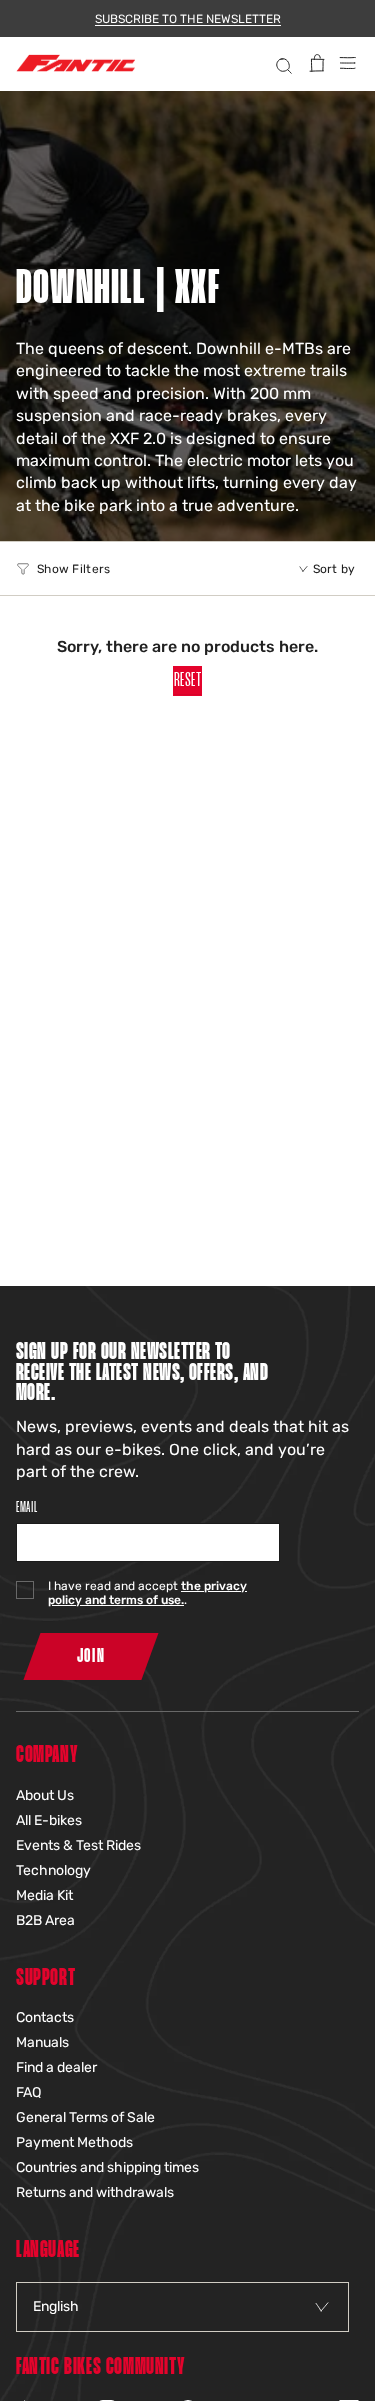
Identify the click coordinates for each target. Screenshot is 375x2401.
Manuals (42, 2042)
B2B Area (45, 1920)
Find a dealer (56, 2067)
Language (48, 2250)
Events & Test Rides (78, 1845)
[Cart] (317, 63)
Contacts (45, 2017)
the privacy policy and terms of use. (147, 1593)
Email (26, 1507)
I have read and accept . (147, 1593)
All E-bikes (49, 1820)
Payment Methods (74, 2142)
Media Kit (44, 1895)
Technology (53, 1870)
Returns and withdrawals (95, 2192)
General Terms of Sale (85, 2117)
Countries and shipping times (107, 2167)
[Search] (281, 63)
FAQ (28, 2092)
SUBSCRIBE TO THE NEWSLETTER (188, 19)
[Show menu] (348, 63)
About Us (45, 1795)
